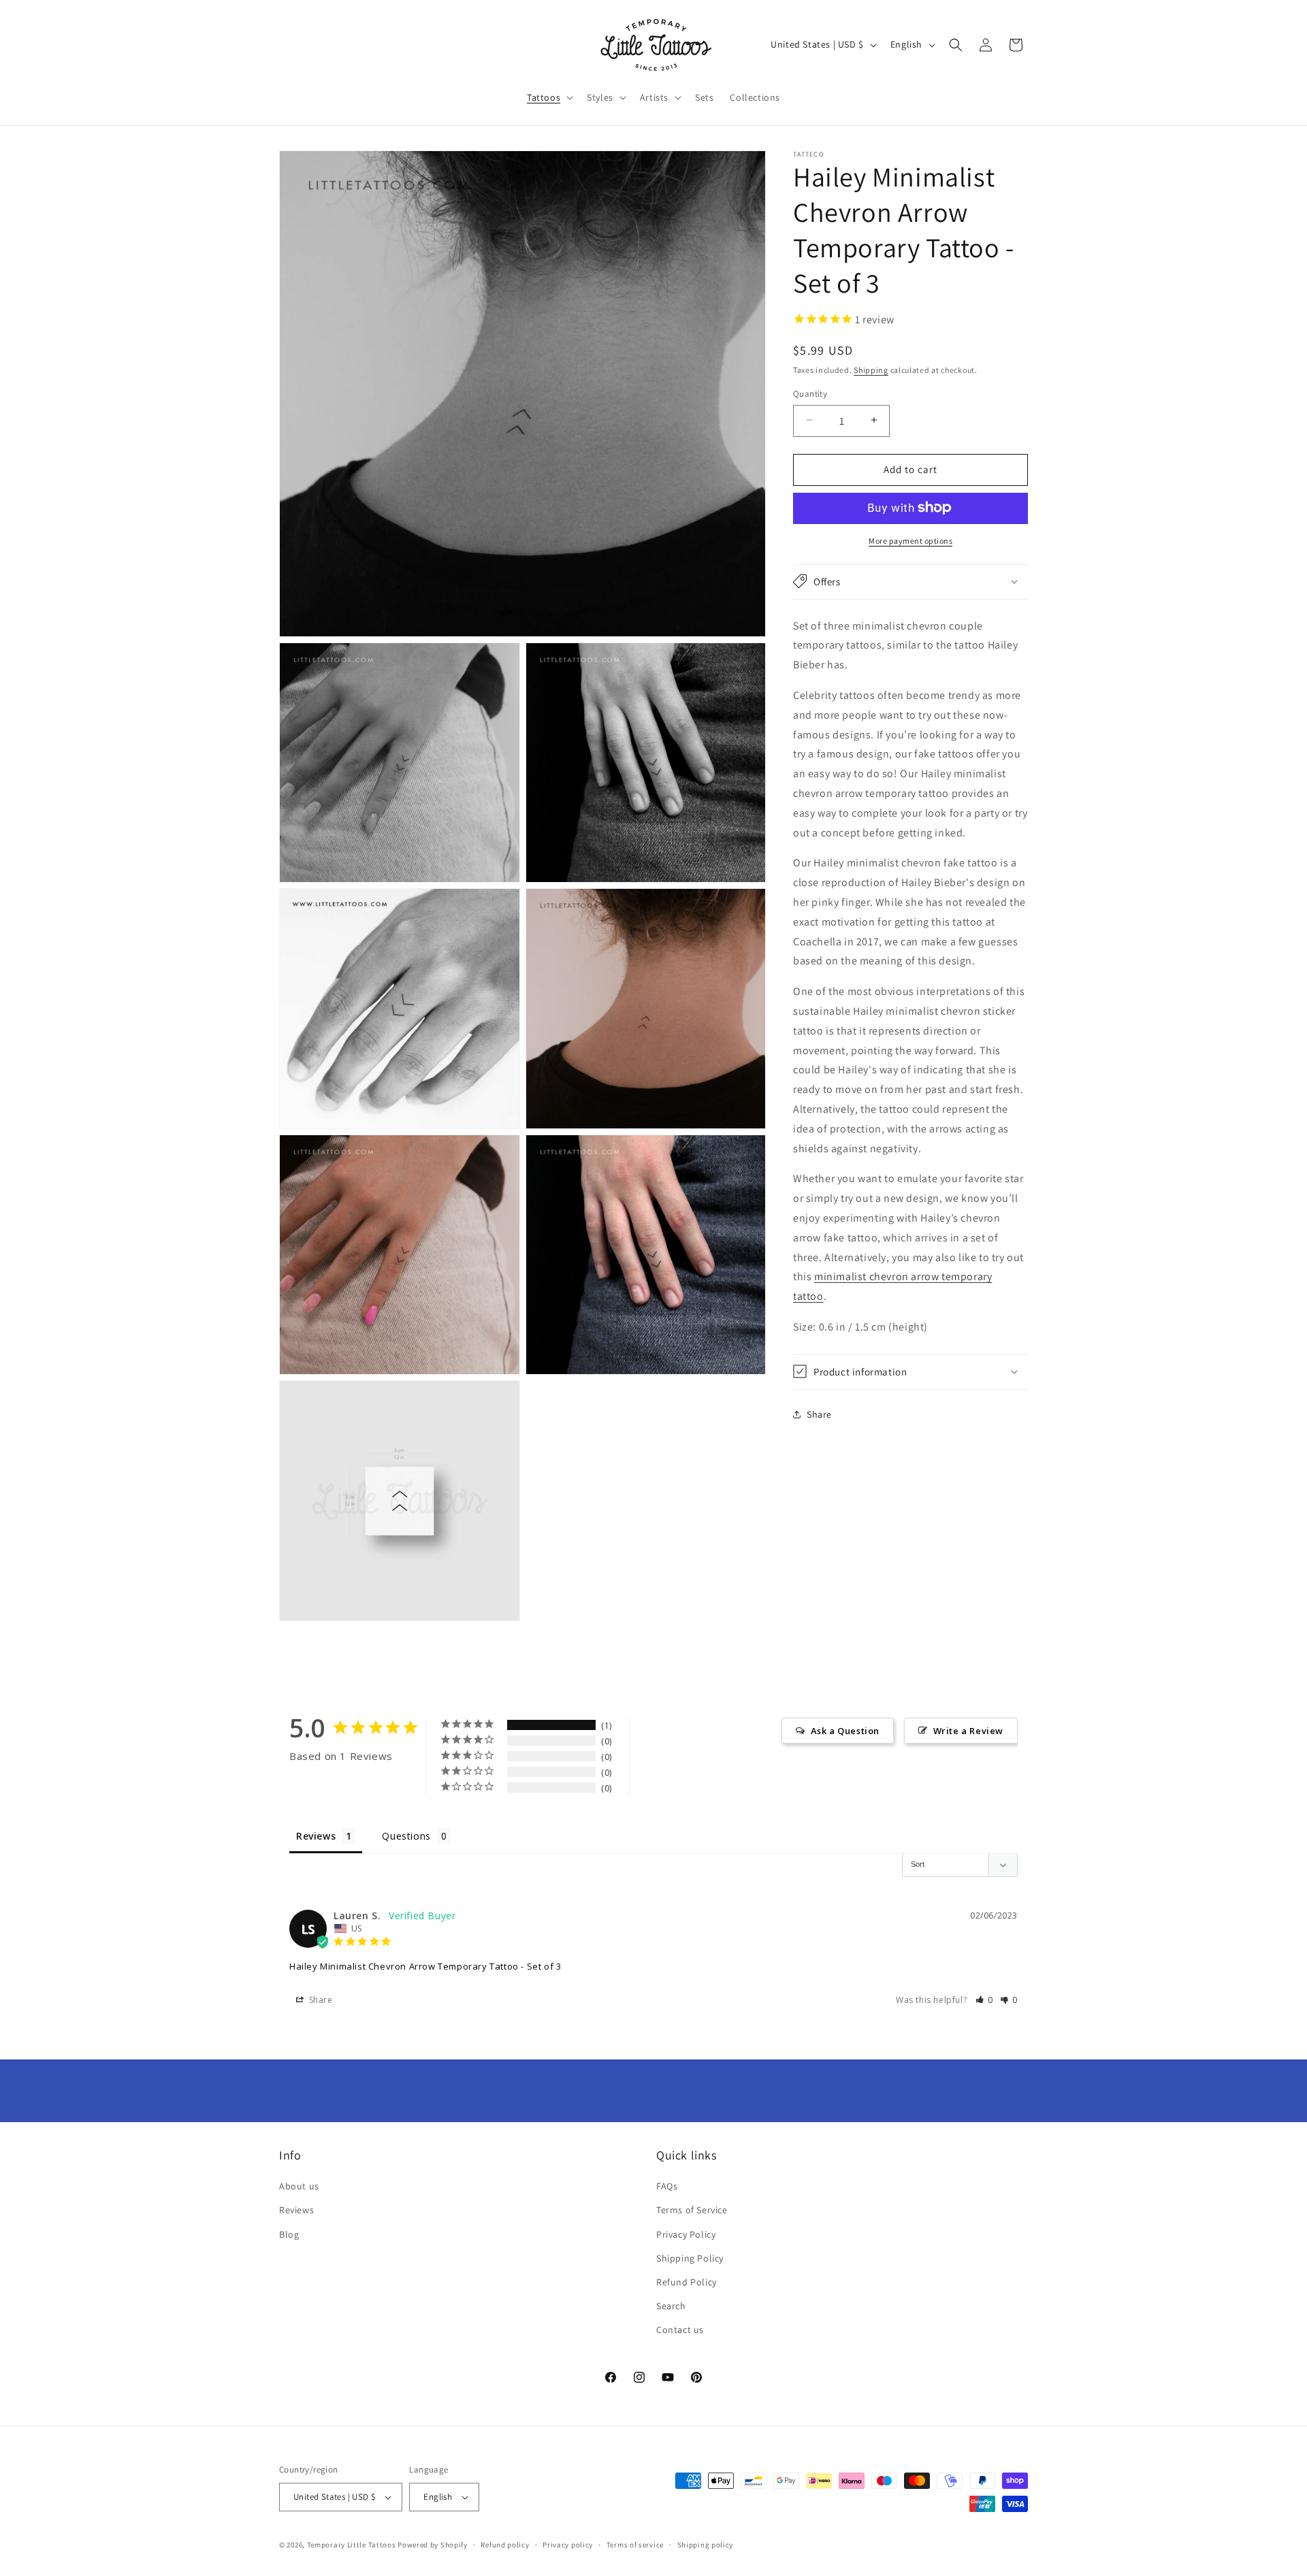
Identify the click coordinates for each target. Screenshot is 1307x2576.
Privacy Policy (686, 2234)
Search (671, 2306)
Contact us (680, 2330)
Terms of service (635, 2545)
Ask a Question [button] (845, 1731)
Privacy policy (568, 2545)
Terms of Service (692, 2210)
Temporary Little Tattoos (352, 2545)
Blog (289, 2234)
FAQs (667, 2186)
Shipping (871, 369)
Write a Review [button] (968, 1731)
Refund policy (505, 2545)
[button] (549, 97)
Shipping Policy (690, 2258)
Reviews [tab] (316, 1836)
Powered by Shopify (433, 2545)
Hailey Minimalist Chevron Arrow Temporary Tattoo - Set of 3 (425, 1966)
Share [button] (819, 1414)
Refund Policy (687, 2282)
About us (299, 2186)
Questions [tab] (406, 1836)
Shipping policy (706, 2545)
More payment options (910, 540)
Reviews (296, 2210)
